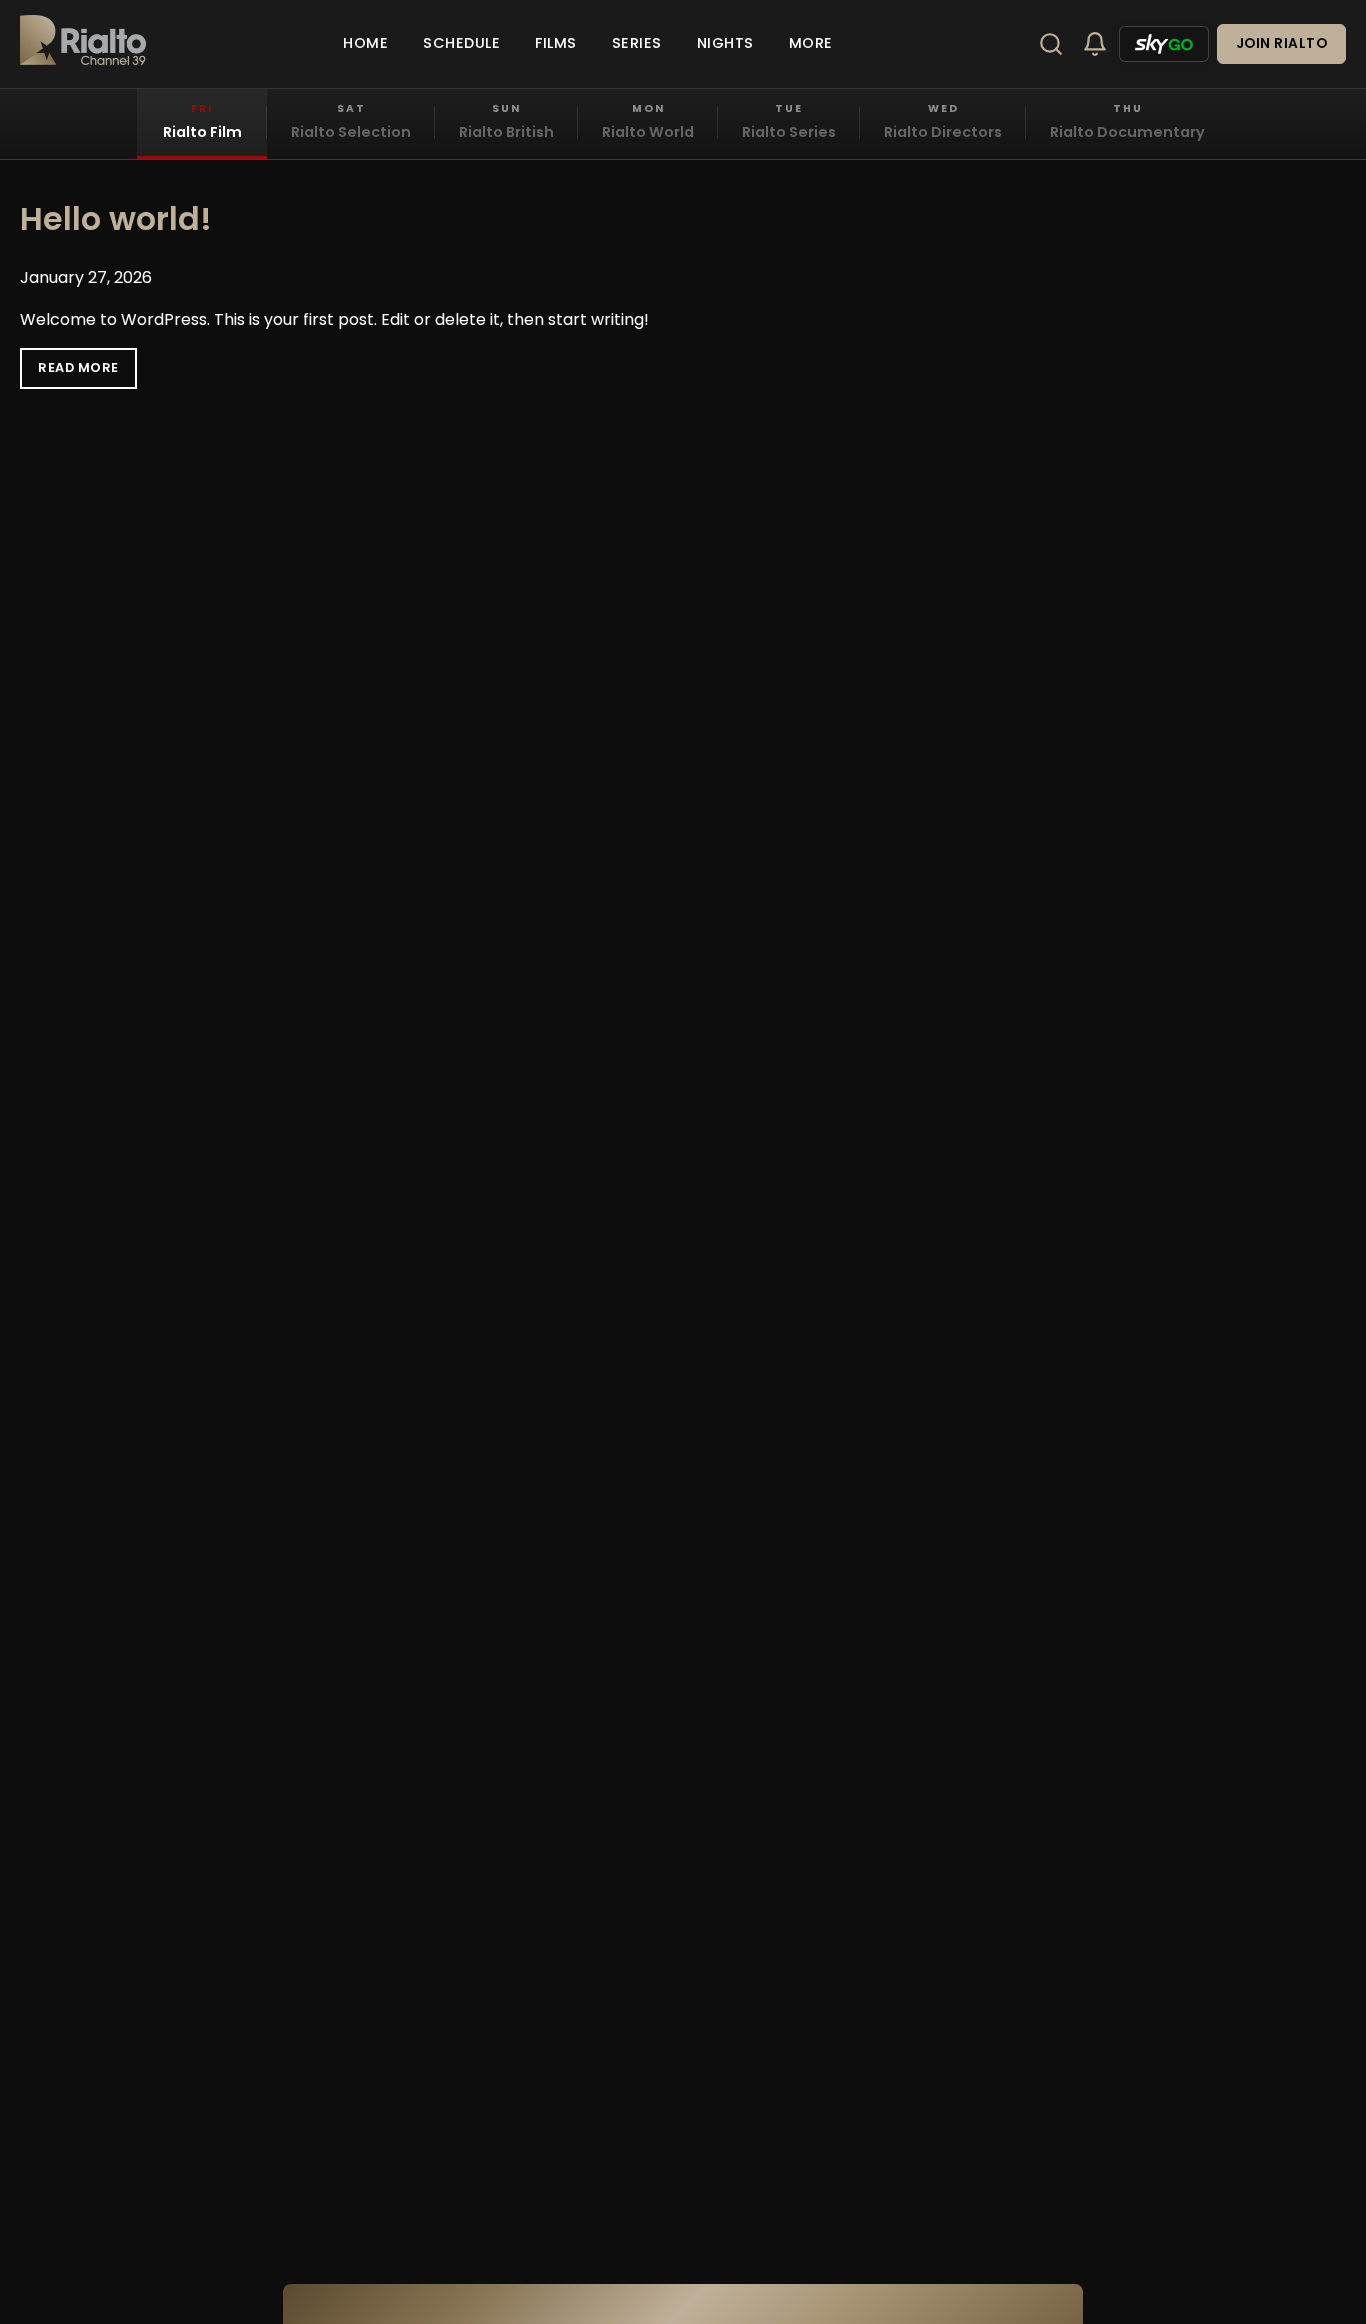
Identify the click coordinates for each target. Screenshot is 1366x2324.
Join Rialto (1282, 43)
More (811, 43)
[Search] (1051, 44)
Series (637, 43)
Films (556, 43)
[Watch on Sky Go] (1164, 44)
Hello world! (116, 218)
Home (365, 43)
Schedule (461, 43)
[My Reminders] (1095, 44)
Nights (725, 43)
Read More (78, 367)
